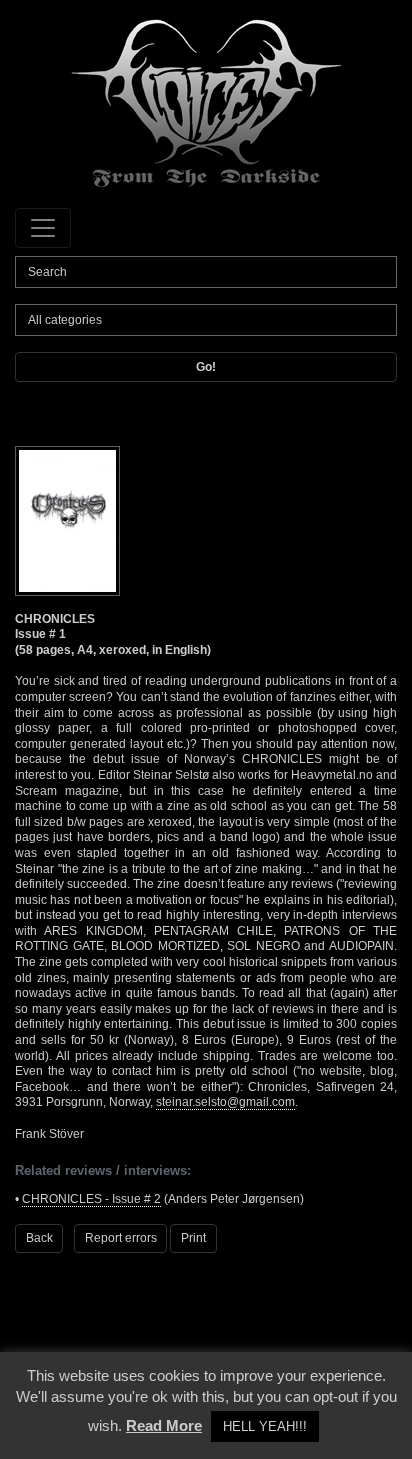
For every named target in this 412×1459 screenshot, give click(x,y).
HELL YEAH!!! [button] (265, 1426)
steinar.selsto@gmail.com (225, 1102)
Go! (206, 367)
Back (39, 1238)
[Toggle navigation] (43, 228)
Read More (164, 1425)
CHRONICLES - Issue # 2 (91, 1199)
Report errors (121, 1238)
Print (193, 1238)
